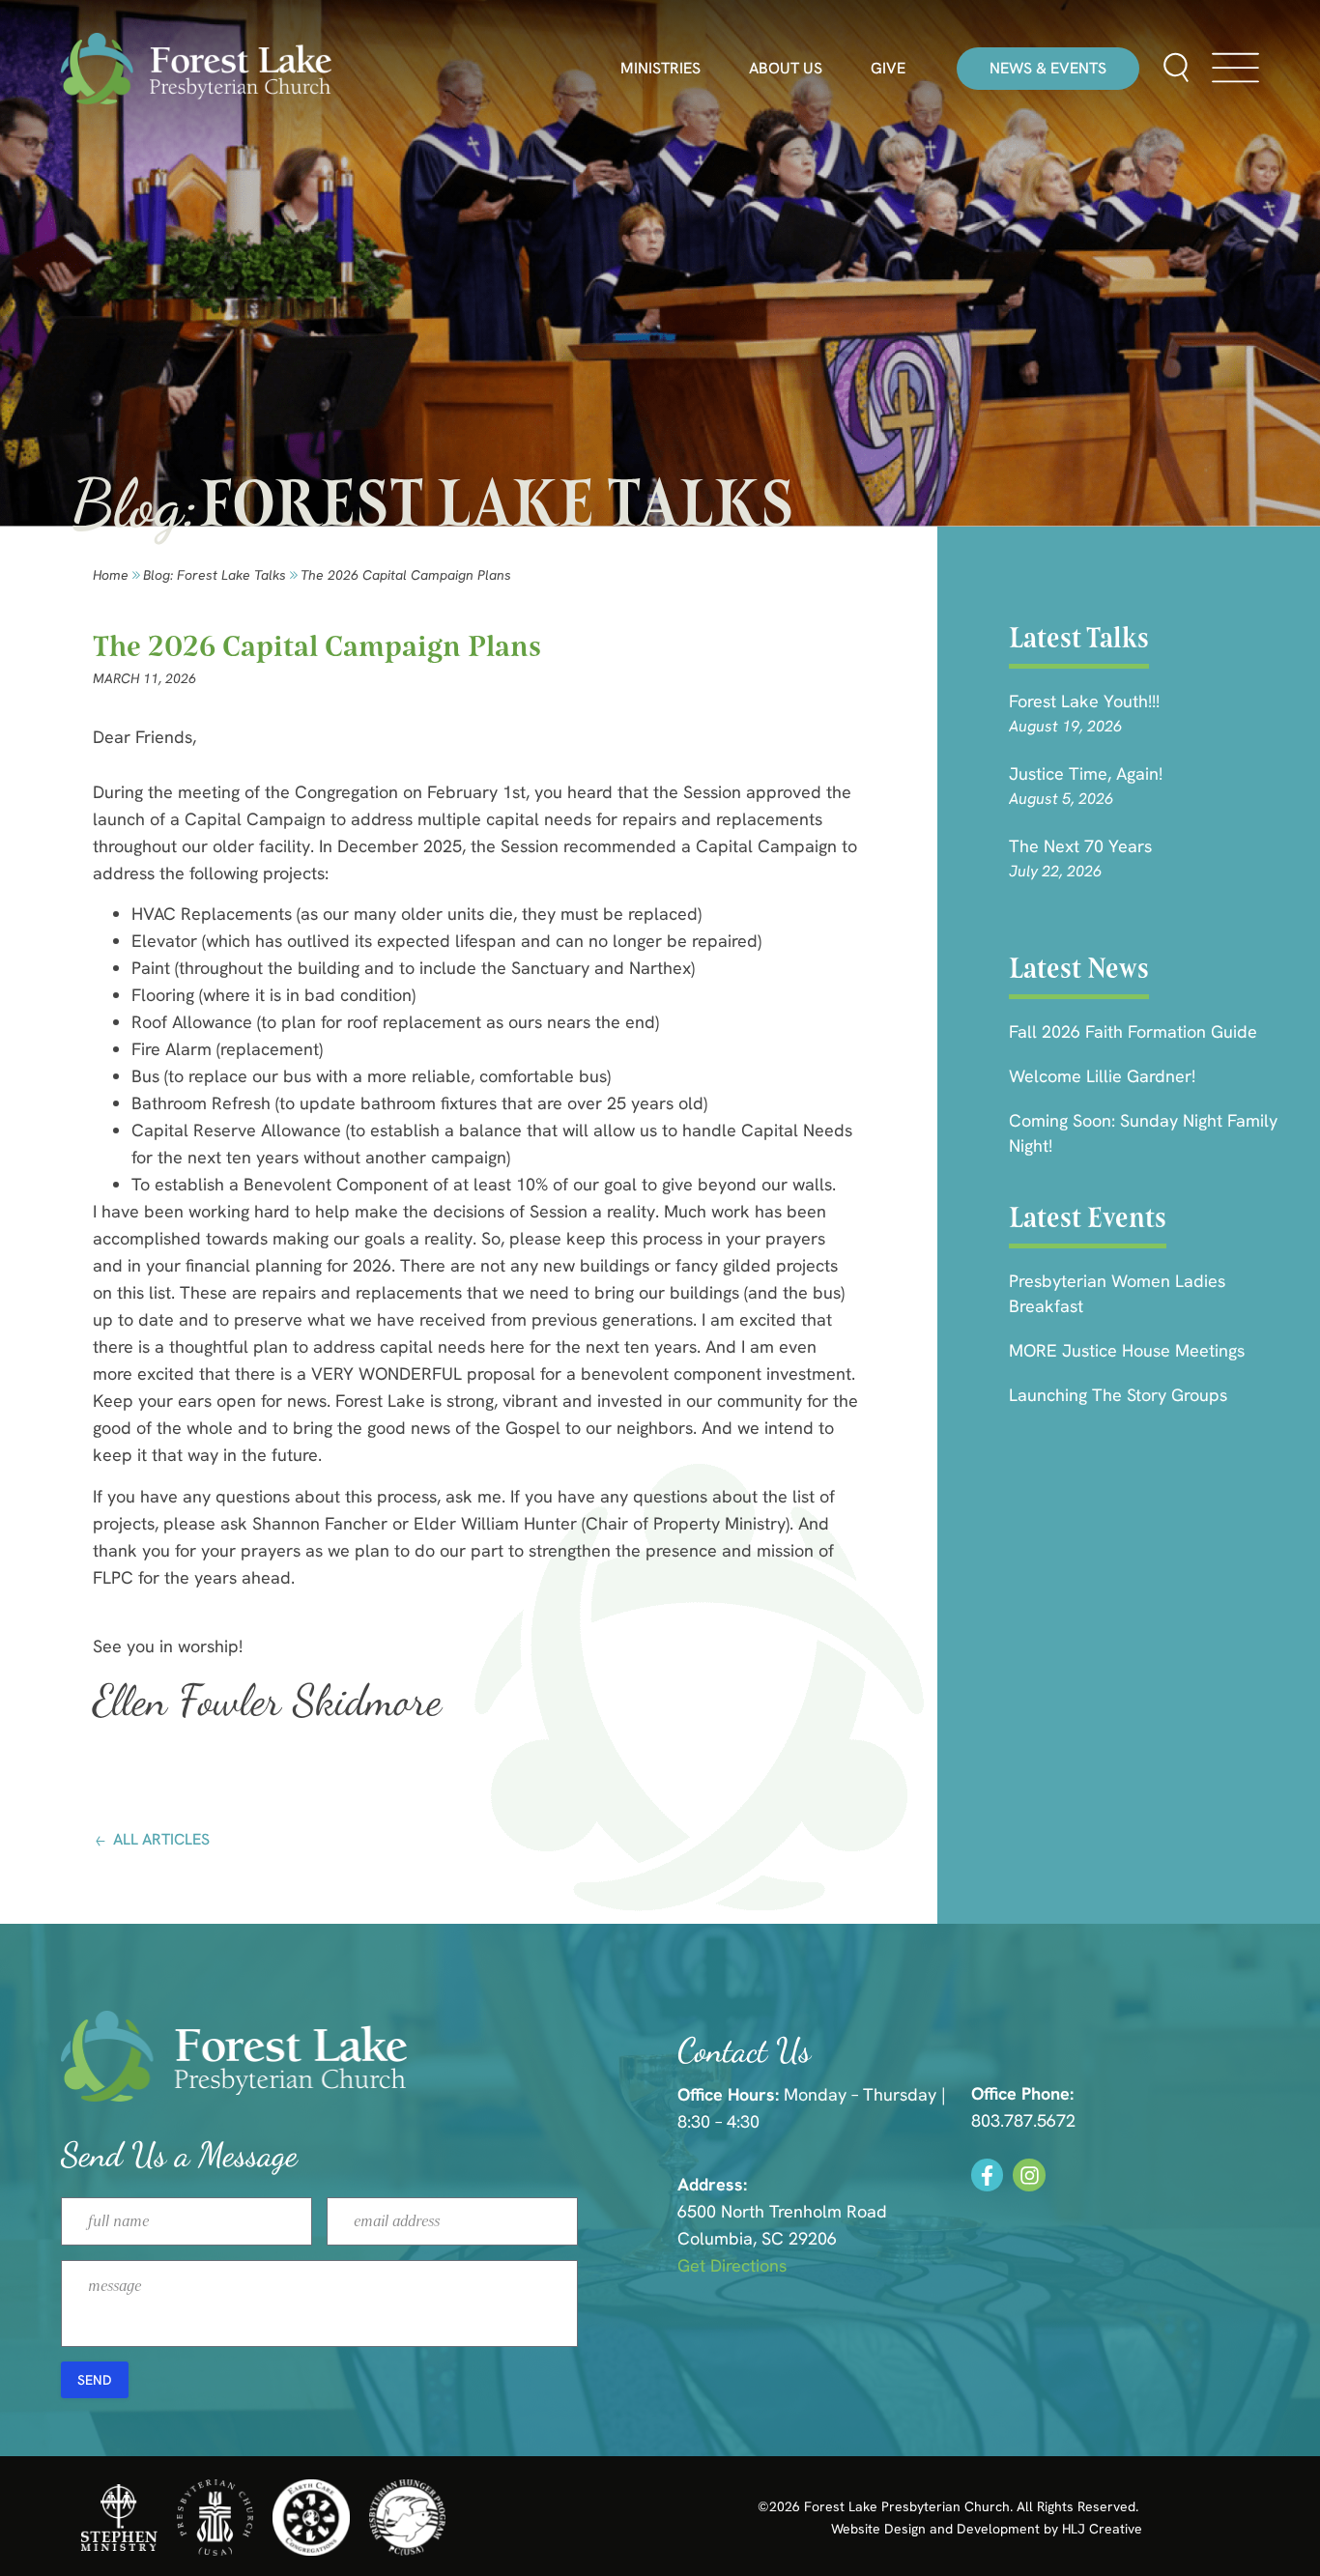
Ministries (660, 69)
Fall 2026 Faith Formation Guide (1133, 1031)
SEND (95, 2380)
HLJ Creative (1102, 2529)
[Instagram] (1029, 2175)
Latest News (1079, 968)
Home (111, 575)
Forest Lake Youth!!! (1084, 701)
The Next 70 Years (1080, 846)
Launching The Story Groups (1118, 1395)
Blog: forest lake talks (215, 575)
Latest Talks (1079, 638)
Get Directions (732, 2265)
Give (888, 69)
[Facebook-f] (988, 2175)
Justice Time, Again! (1086, 773)
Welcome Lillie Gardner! (1102, 1076)
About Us (786, 69)
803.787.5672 (1023, 2120)
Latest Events (1088, 1217)
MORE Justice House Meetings (1127, 1350)
